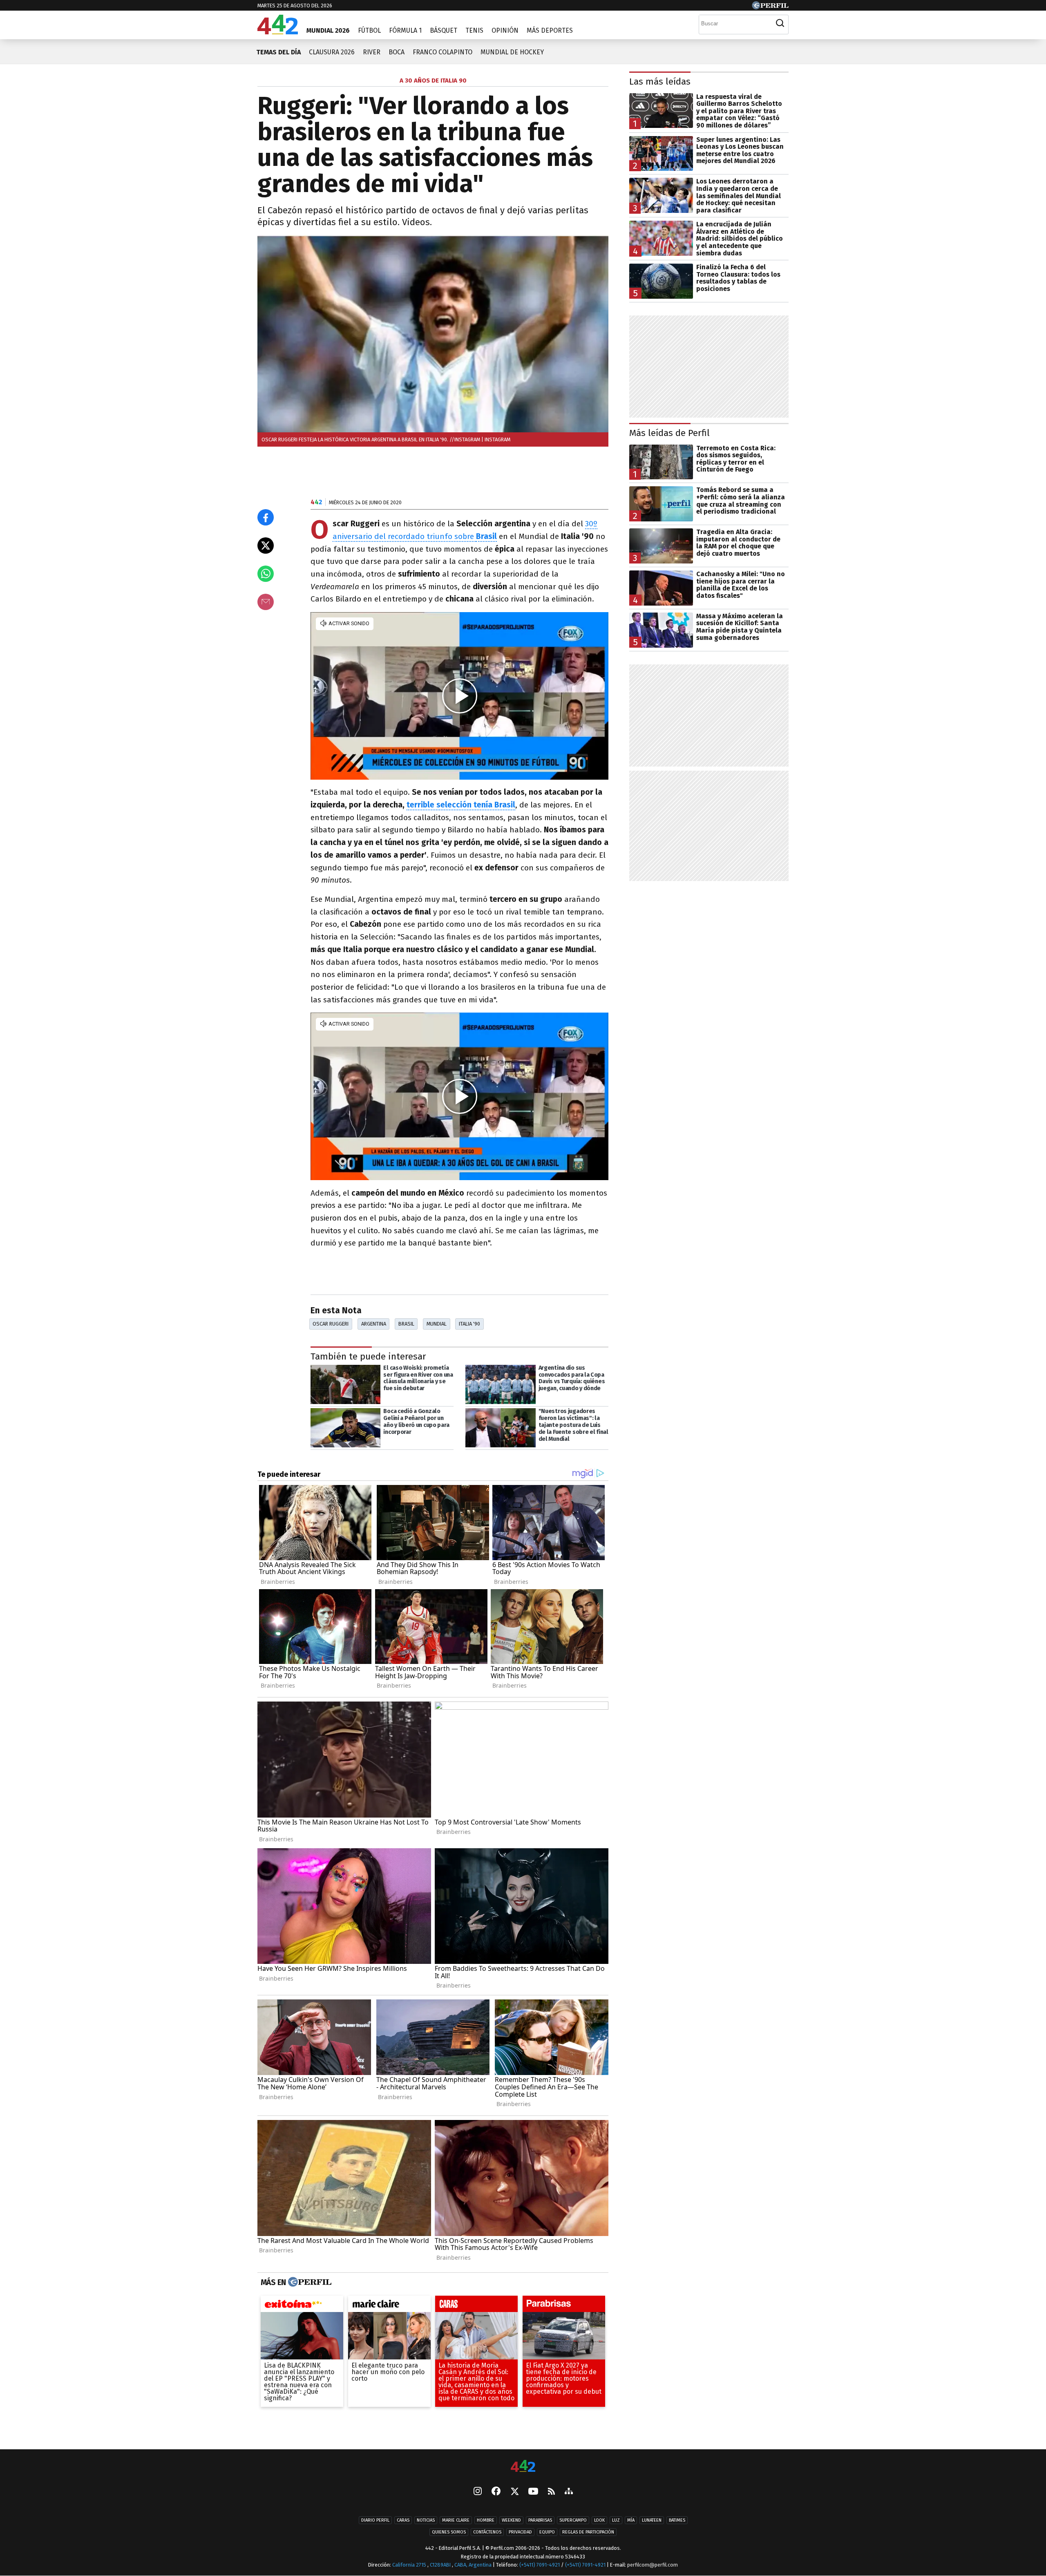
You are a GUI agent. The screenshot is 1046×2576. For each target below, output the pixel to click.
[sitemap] (569, 2492)
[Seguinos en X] (514, 2492)
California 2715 (410, 2565)
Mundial (437, 1324)
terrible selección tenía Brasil (461, 805)
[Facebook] (496, 2492)
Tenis (474, 30)
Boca (397, 52)
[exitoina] (302, 2306)
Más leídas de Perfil (669, 433)
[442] (523, 2467)
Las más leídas (660, 82)
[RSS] (551, 2492)
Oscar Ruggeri (331, 1324)
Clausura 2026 (332, 52)
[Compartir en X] (266, 546)
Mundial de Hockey (512, 52)
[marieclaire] (389, 2306)
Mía (631, 2520)
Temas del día (278, 52)
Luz (616, 2520)
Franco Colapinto (443, 52)
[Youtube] (533, 2492)
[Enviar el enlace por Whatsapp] (266, 574)
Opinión (505, 30)
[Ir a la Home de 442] (278, 32)
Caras (403, 2520)
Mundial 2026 (328, 30)
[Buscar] (780, 23)
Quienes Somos (449, 2532)
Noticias (426, 2520)
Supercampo (573, 2520)
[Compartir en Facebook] (266, 517)
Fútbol (369, 30)
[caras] (476, 2306)
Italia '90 (469, 1324)
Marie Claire (456, 2520)
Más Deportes (550, 30)
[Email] (266, 602)
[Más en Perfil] (309, 2282)
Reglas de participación (588, 2532)
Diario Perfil (375, 2520)
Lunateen (652, 2520)
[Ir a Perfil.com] (770, 7)
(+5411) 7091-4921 (540, 2565)
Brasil (486, 536)
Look (599, 2520)
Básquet (444, 30)
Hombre (486, 2520)
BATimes (677, 2520)
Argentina (374, 1324)
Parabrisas (540, 2520)
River (372, 52)
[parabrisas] (564, 2306)
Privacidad (520, 2532)
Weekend (511, 2520)
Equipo (547, 2532)
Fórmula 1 (405, 30)
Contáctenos (487, 2532)
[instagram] (478, 2492)
